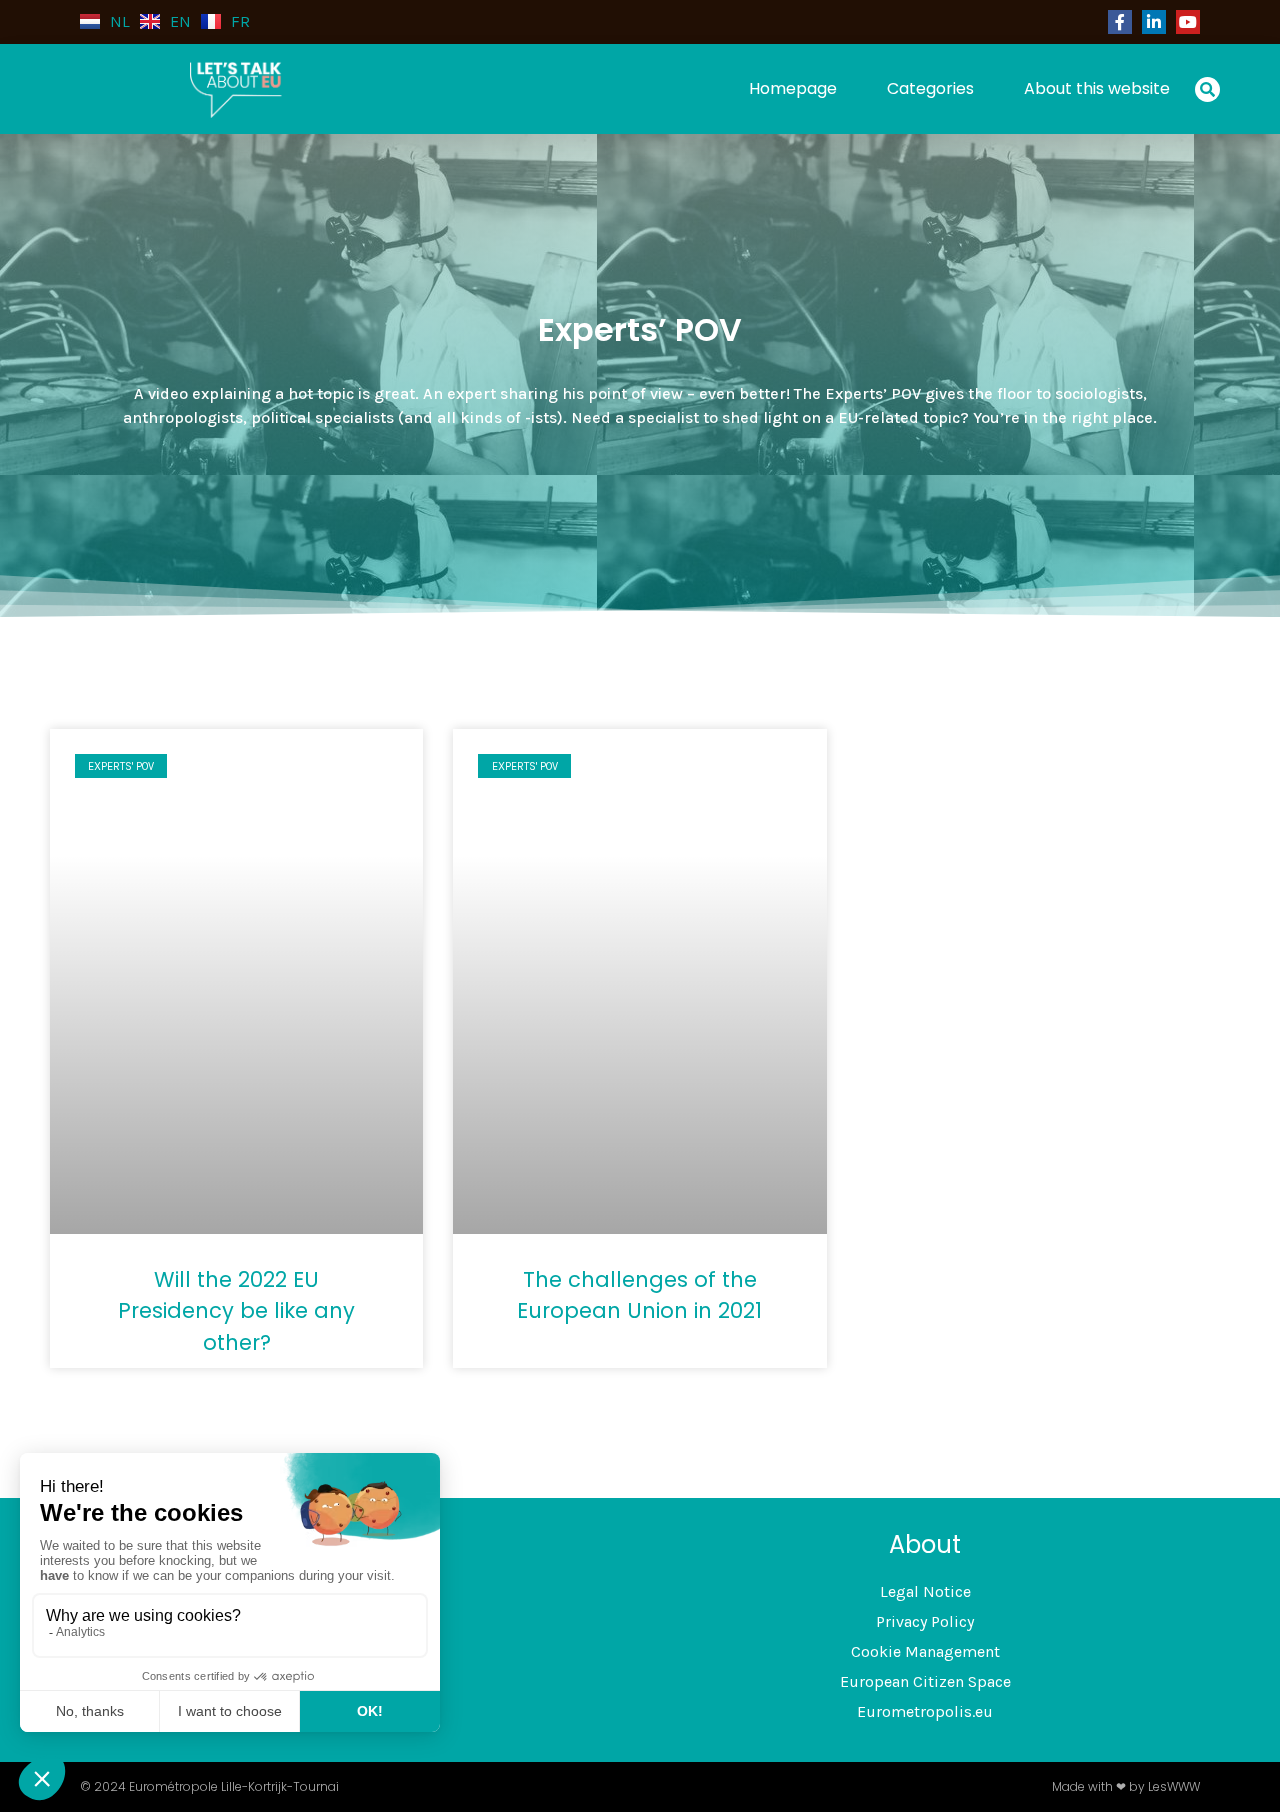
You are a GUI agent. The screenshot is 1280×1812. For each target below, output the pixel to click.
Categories (930, 88)
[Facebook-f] (1120, 22)
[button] (1207, 89)
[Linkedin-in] (1154, 22)
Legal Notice (925, 1591)
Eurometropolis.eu (925, 1711)
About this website (1097, 88)
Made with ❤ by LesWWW (1126, 1786)
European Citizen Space (925, 1681)
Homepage (793, 88)
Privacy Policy (925, 1621)
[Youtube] (1188, 22)
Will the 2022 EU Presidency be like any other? (236, 1311)
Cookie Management (925, 1651)
